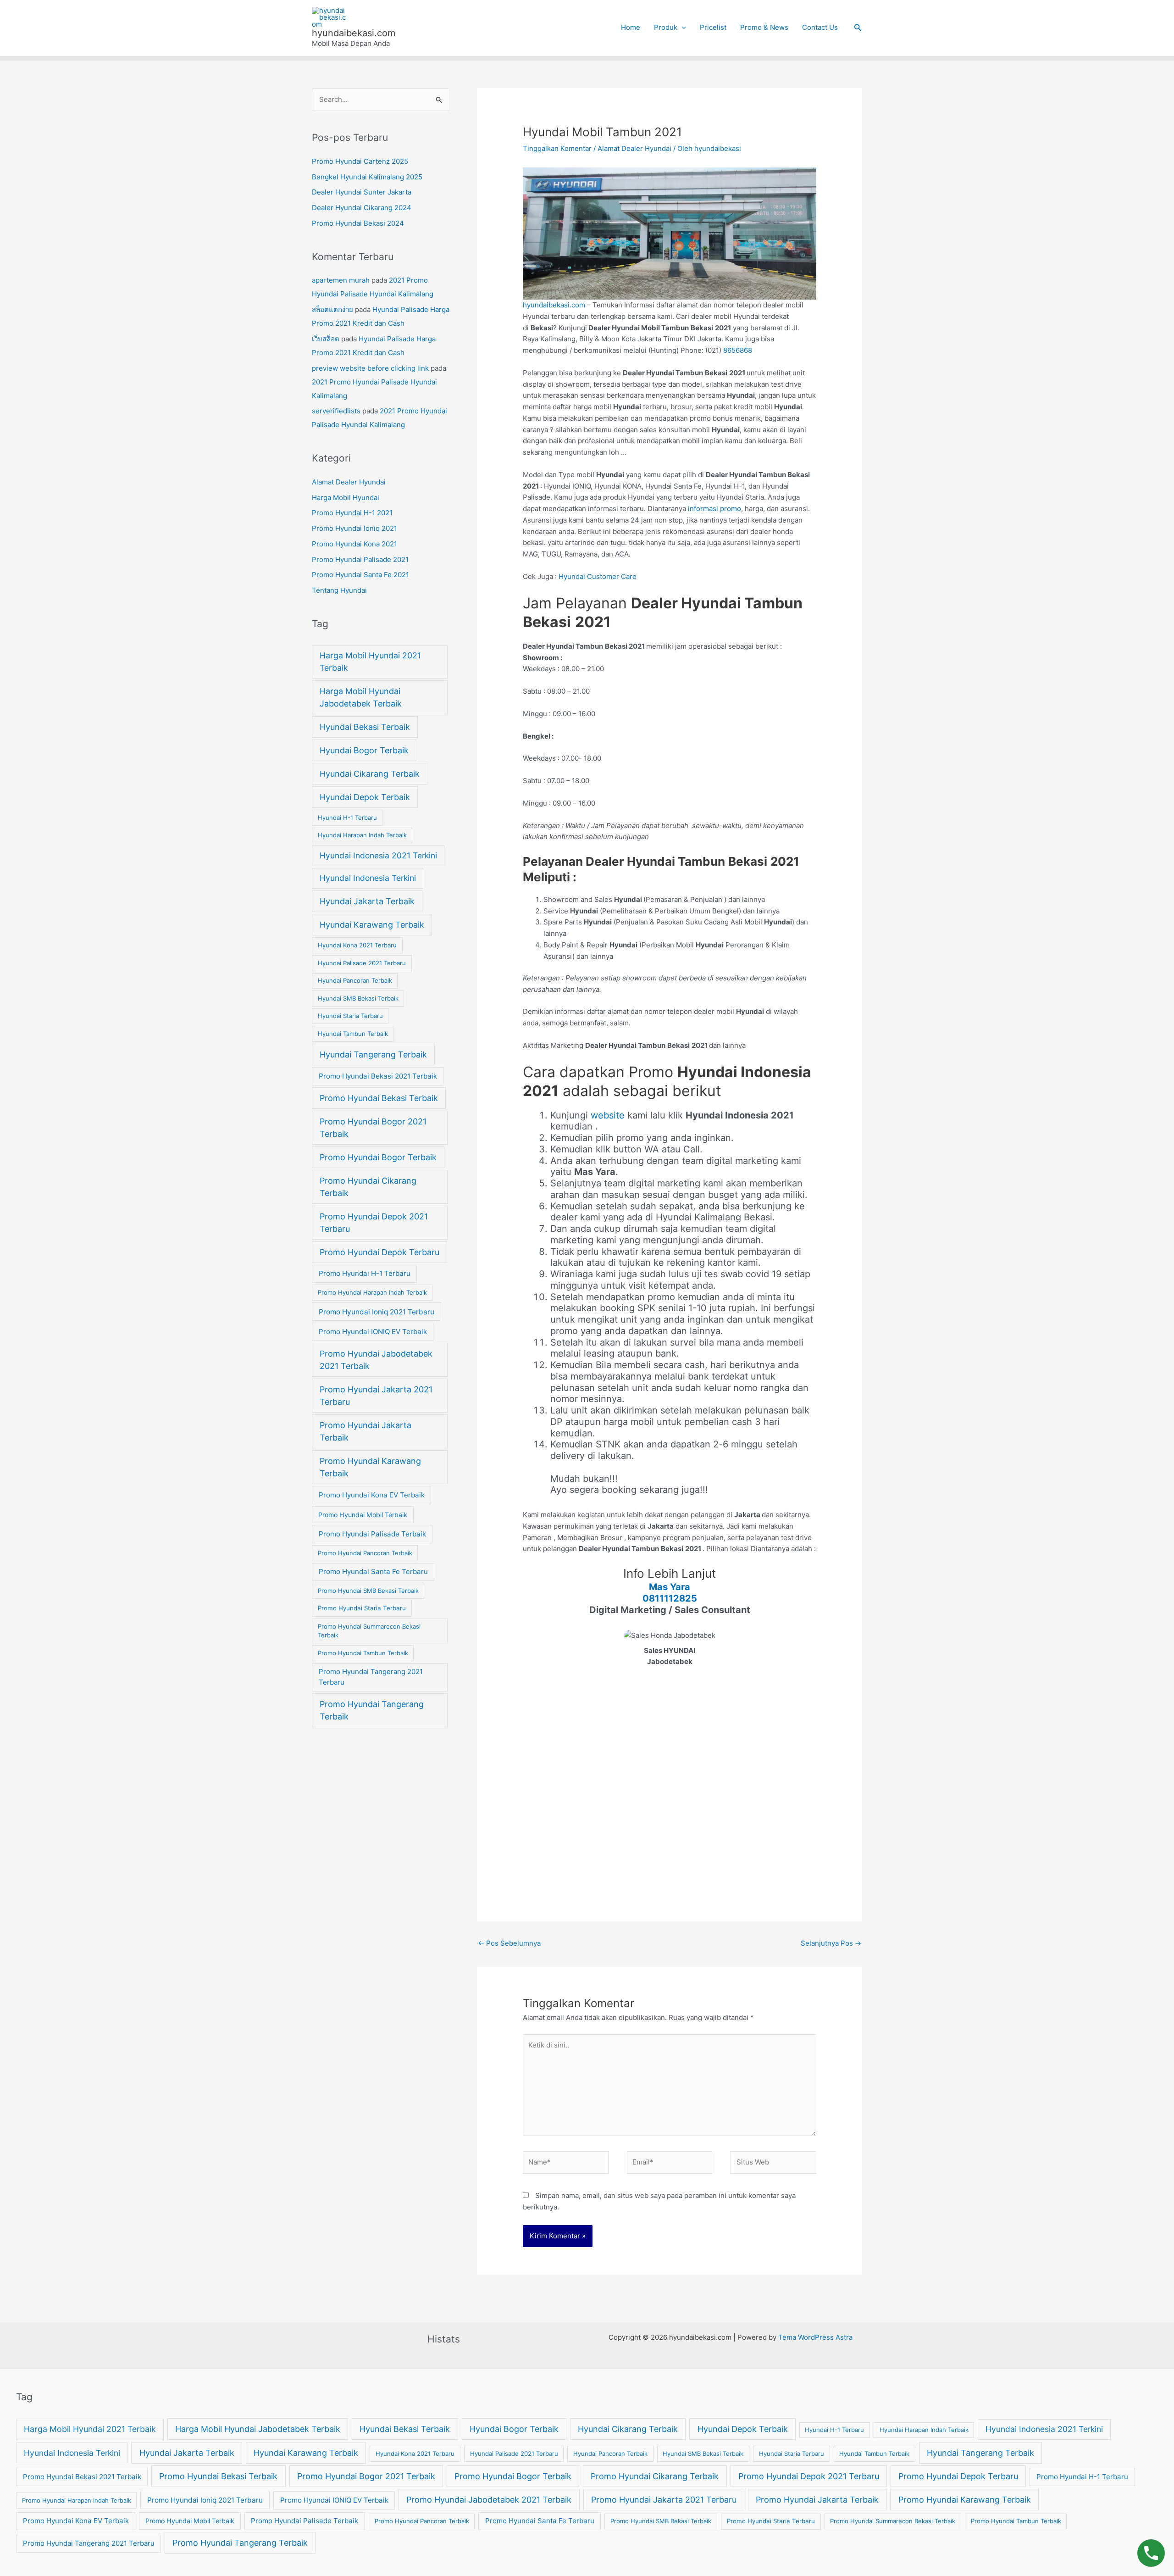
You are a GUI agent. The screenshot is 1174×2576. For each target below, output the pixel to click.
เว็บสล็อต (326, 339)
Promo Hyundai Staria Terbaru (362, 1608)
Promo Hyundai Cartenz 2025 (360, 161)
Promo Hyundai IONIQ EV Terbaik (373, 1332)
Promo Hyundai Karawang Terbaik (370, 1467)
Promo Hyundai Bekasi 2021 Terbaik (378, 1076)
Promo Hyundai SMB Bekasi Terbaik (368, 1591)
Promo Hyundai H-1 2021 (352, 513)
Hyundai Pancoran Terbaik (355, 980)
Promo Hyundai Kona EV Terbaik (372, 1495)
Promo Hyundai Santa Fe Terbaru (373, 1572)
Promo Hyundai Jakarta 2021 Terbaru (376, 1396)
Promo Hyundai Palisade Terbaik (372, 1534)
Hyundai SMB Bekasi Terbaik (358, 998)
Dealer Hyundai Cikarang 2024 (362, 208)
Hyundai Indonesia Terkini (368, 878)
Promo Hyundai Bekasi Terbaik (379, 1098)
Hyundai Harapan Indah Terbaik (362, 835)
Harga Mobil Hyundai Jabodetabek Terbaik (361, 697)
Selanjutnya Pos (831, 1943)
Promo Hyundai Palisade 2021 (360, 559)
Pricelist (713, 27)
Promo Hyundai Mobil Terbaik (363, 1515)
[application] (682, 28)
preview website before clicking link (370, 368)
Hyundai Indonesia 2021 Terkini (378, 855)
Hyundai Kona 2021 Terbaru (357, 945)
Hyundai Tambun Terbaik (353, 1034)
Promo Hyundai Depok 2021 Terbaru (374, 1223)
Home (631, 27)
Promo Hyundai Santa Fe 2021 (360, 575)
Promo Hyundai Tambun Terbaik (363, 1653)
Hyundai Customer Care (598, 576)
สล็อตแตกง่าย (332, 309)
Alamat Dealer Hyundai (349, 482)
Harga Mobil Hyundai (346, 498)
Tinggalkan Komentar (557, 148)
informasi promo (714, 509)
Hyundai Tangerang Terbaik (373, 1054)
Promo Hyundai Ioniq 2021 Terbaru (377, 1312)
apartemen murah (341, 280)
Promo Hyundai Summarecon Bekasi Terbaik (369, 1631)
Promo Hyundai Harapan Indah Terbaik (372, 1292)
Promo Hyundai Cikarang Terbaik (368, 1187)
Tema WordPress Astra (815, 2337)
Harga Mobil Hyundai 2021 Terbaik (370, 662)
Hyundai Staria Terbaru (350, 1016)
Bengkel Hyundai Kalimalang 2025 (367, 177)
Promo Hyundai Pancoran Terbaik (365, 1553)
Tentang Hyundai (339, 590)
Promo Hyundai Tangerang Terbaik (372, 1710)
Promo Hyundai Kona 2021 (354, 544)
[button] (858, 28)
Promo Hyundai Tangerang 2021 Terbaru (371, 1677)
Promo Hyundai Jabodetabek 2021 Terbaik (376, 1360)
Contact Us (820, 27)
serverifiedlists (336, 411)
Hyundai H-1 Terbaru (347, 818)
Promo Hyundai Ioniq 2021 (354, 528)
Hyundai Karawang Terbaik (372, 925)
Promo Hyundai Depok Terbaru (379, 1252)
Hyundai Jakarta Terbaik (367, 901)
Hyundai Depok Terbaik (365, 797)
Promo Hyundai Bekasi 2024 (358, 223)
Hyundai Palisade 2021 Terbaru (362, 963)
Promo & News (764, 27)
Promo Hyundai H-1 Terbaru (365, 1273)
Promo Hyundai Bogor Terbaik (378, 1157)
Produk (666, 27)
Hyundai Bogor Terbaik (364, 750)
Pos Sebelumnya (509, 1943)
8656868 (738, 350)
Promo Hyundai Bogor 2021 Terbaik (373, 1128)
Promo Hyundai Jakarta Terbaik (365, 1431)
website (609, 1115)
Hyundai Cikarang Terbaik (370, 774)
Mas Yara (670, 1587)
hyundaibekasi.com (354, 33)
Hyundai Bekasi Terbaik (365, 727)
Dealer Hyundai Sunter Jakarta (362, 192)
